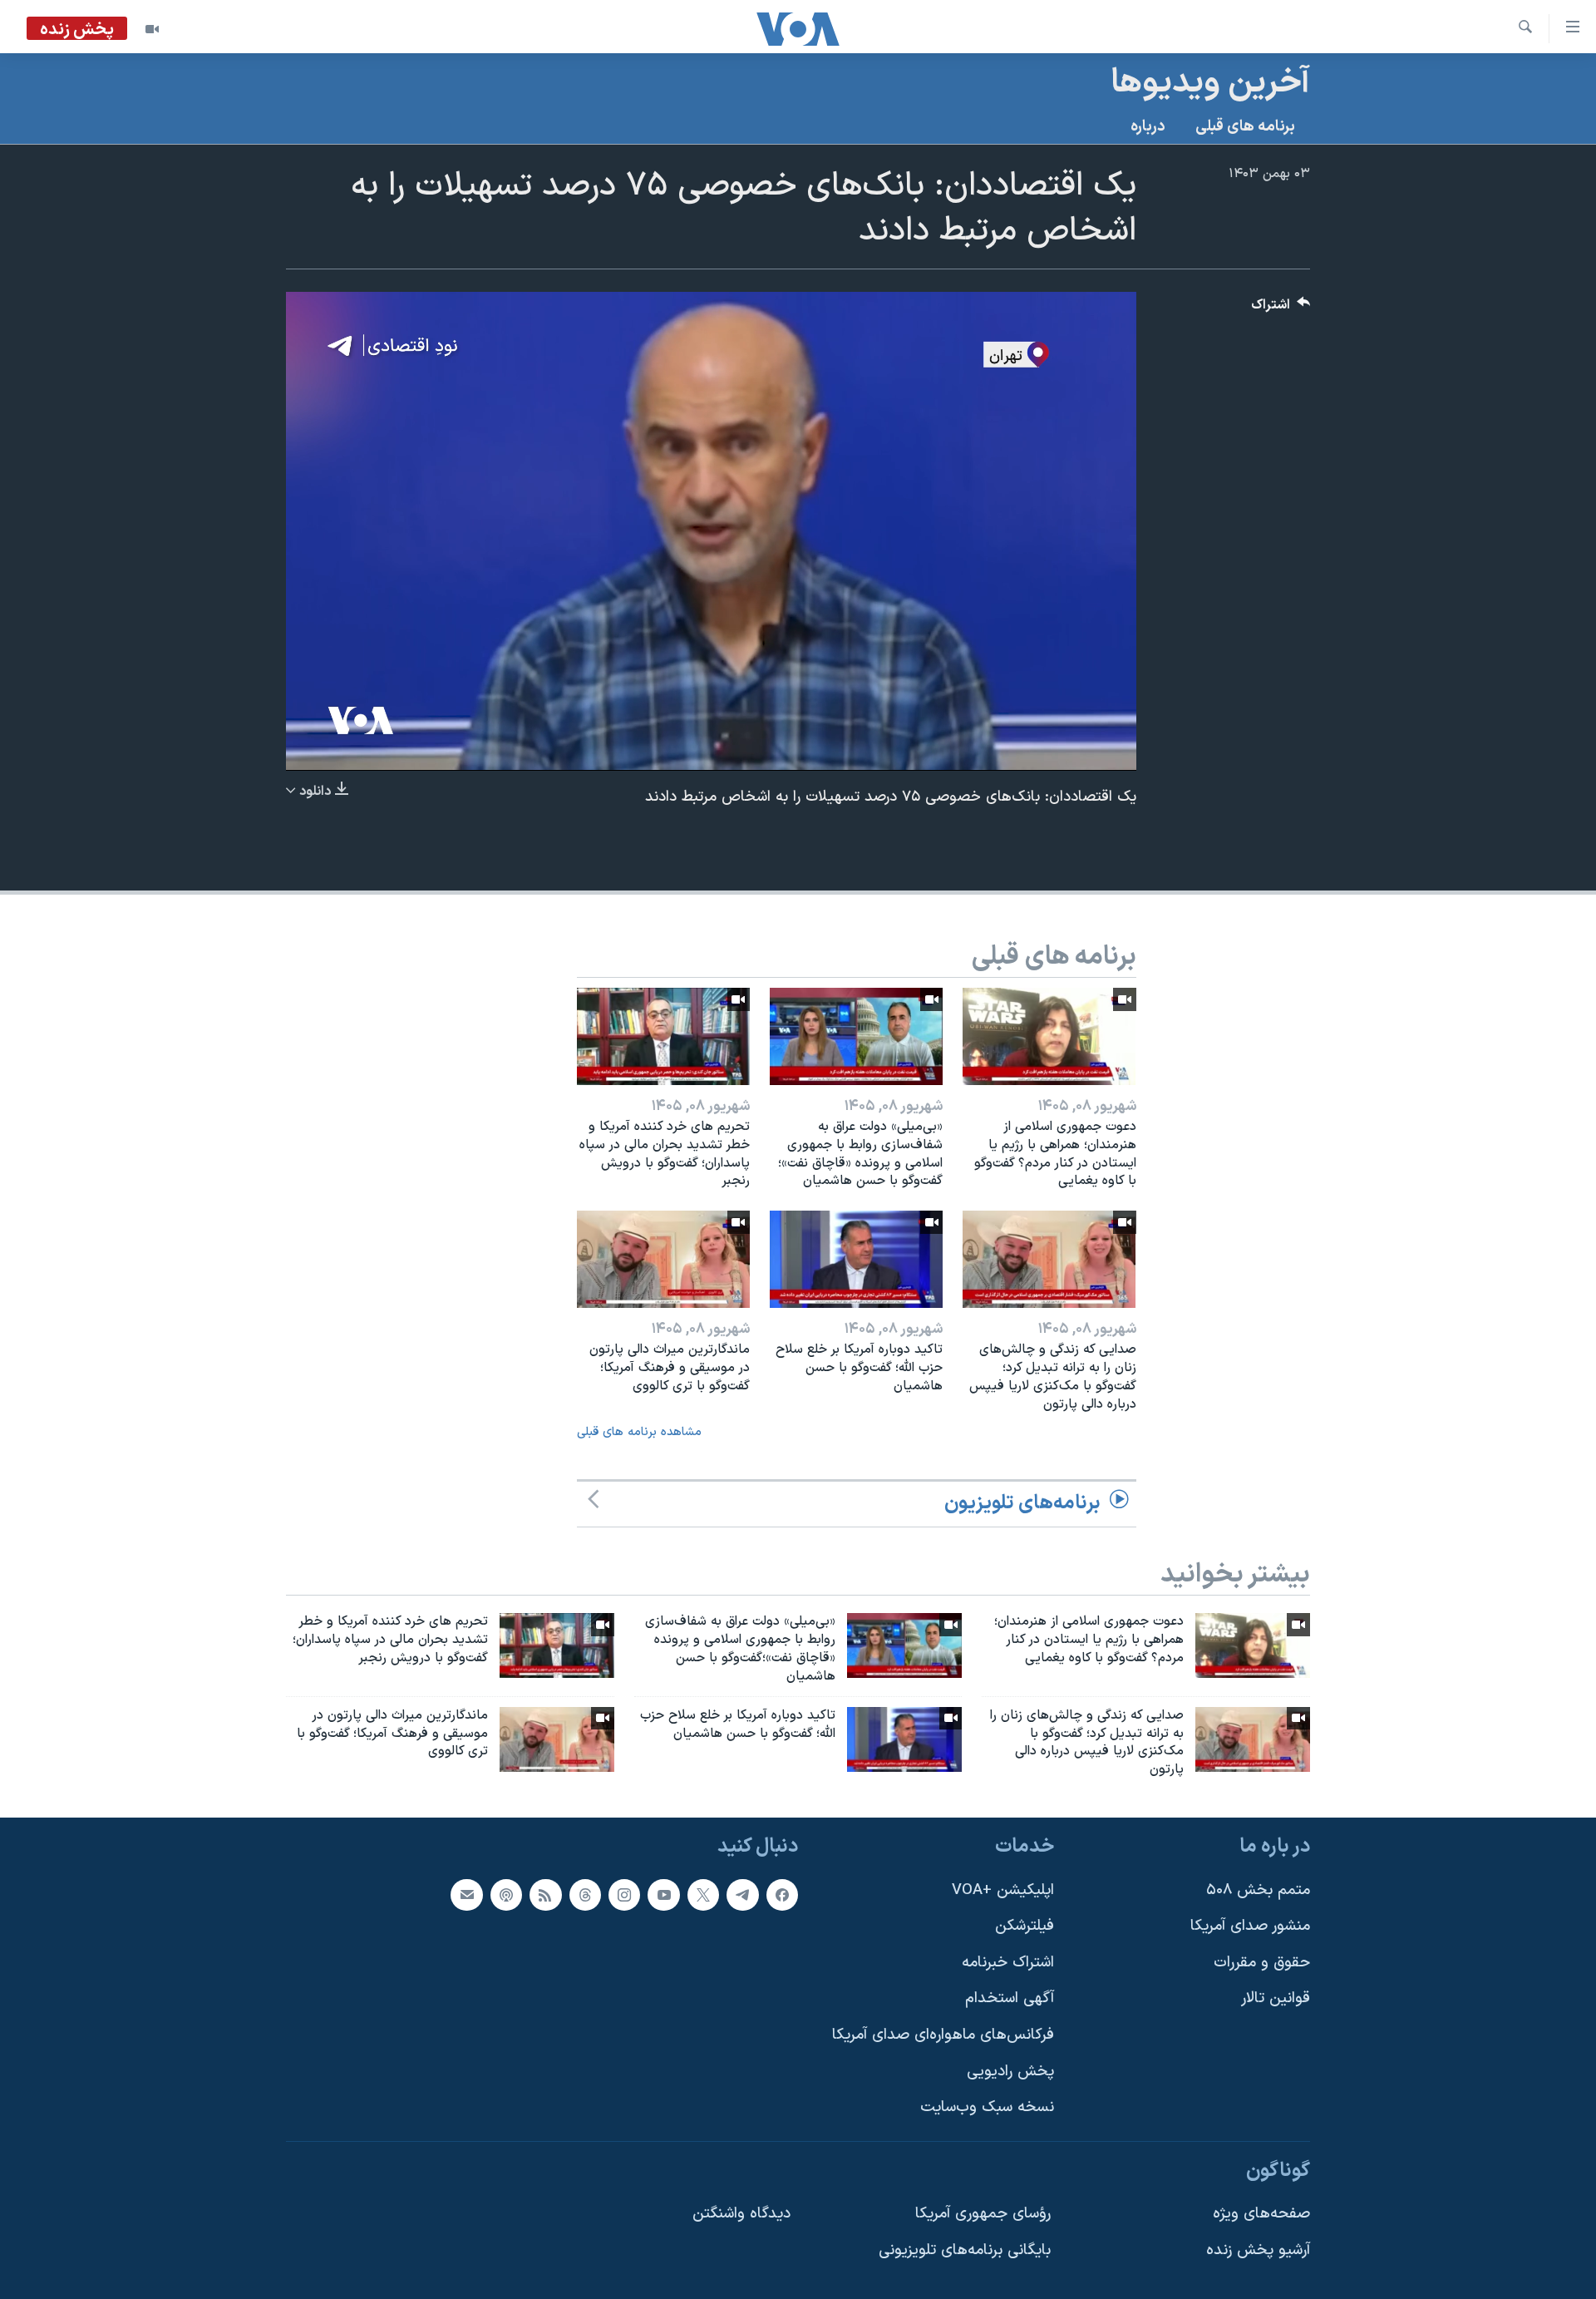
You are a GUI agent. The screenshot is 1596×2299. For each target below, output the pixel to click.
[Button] (1281, 309)
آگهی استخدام (1010, 1998)
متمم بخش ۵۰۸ (1258, 1890)
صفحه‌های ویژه (1261, 2214)
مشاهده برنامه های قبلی (639, 1432)
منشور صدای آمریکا (1250, 1926)
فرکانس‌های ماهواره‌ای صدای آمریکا (943, 2035)
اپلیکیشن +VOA (1003, 1890)
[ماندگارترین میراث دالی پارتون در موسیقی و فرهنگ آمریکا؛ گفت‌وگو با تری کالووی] (663, 1259)
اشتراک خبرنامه (1008, 1963)
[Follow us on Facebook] (782, 1895)
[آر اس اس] (545, 1895)
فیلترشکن (1025, 1926)
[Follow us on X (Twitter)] (703, 1895)
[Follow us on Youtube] (663, 1895)
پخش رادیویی (1010, 2072)
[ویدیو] (152, 29)
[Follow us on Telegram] (742, 1895)
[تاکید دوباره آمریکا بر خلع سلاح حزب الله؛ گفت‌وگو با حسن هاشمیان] (856, 1259)
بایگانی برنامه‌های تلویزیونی (965, 2250)
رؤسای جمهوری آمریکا (983, 2214)
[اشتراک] (466, 1895)
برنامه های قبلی (1245, 127)
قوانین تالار (1276, 1998)
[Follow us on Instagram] (624, 1895)
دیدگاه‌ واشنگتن (741, 2214)
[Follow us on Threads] (585, 1895)
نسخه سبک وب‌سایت (987, 2107)
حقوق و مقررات (1262, 1963)
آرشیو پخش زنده (1258, 2250)
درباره (1148, 127)
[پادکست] (506, 1895)
